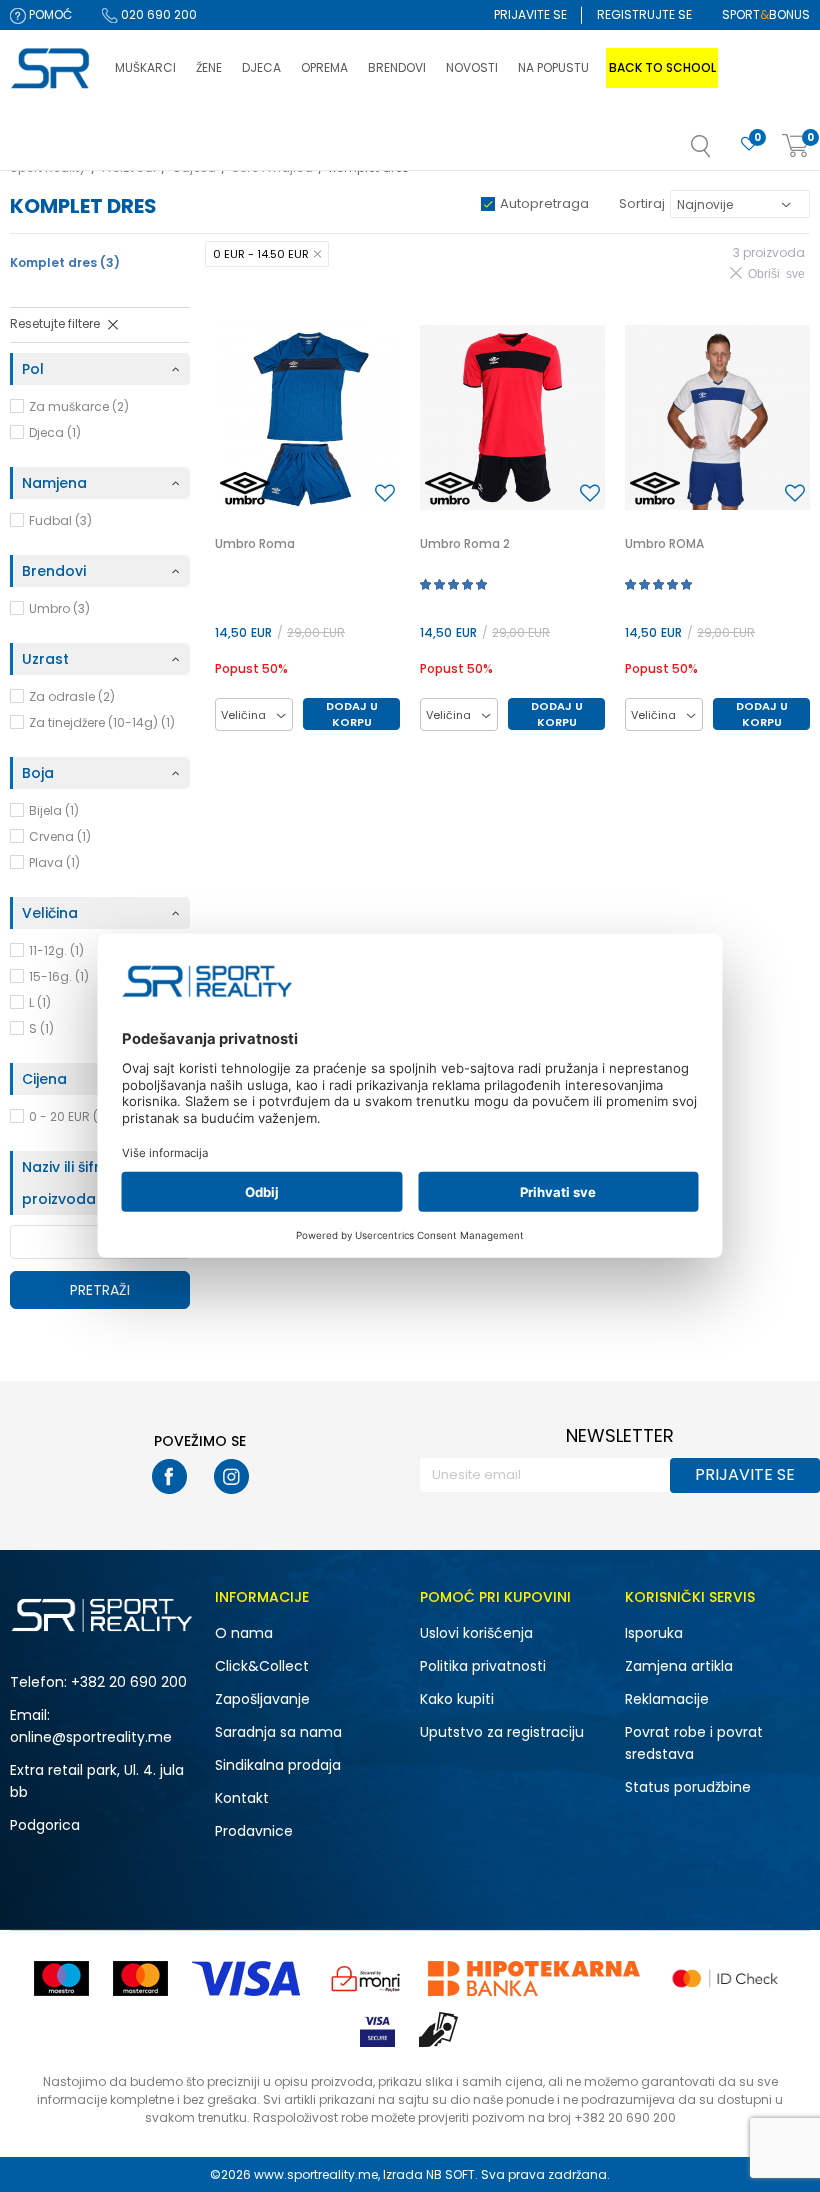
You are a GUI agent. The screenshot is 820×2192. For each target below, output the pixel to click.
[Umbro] (245, 488)
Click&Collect (262, 1666)
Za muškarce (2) (79, 406)
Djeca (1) (55, 432)
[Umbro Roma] (307, 417)
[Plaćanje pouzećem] (439, 2029)
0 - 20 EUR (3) (69, 1116)
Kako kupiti (457, 1699)
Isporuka (654, 1633)
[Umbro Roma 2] (512, 417)
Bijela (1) (54, 810)
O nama (244, 1633)
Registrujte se (644, 14)
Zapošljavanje (262, 1699)
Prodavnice (254, 1831)
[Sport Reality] (52, 69)
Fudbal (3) (60, 520)
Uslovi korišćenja (476, 1633)
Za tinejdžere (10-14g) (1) (102, 722)
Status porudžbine (688, 1787)
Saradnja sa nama (278, 1732)
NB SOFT (450, 2174)
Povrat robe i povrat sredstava (694, 1743)
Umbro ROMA (664, 543)
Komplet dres (65, 262)
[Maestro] (61, 1978)
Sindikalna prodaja (278, 1765)
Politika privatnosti (483, 1666)
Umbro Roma (255, 543)
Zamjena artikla (679, 1666)
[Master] (140, 1978)
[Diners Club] (366, 1978)
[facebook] (169, 1476)
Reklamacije (667, 1699)
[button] (721, 152)
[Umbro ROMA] (717, 417)
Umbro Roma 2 (465, 543)
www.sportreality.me (316, 2174)
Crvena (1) (60, 836)
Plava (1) (54, 862)
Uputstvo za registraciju (502, 1732)
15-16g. (59, 976)
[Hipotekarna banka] (534, 1978)
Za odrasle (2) (72, 696)
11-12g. (56, 950)
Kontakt (242, 1798)
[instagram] (231, 1476)
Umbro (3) (59, 608)
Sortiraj (642, 203)
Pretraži (100, 1290)
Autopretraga (544, 203)
